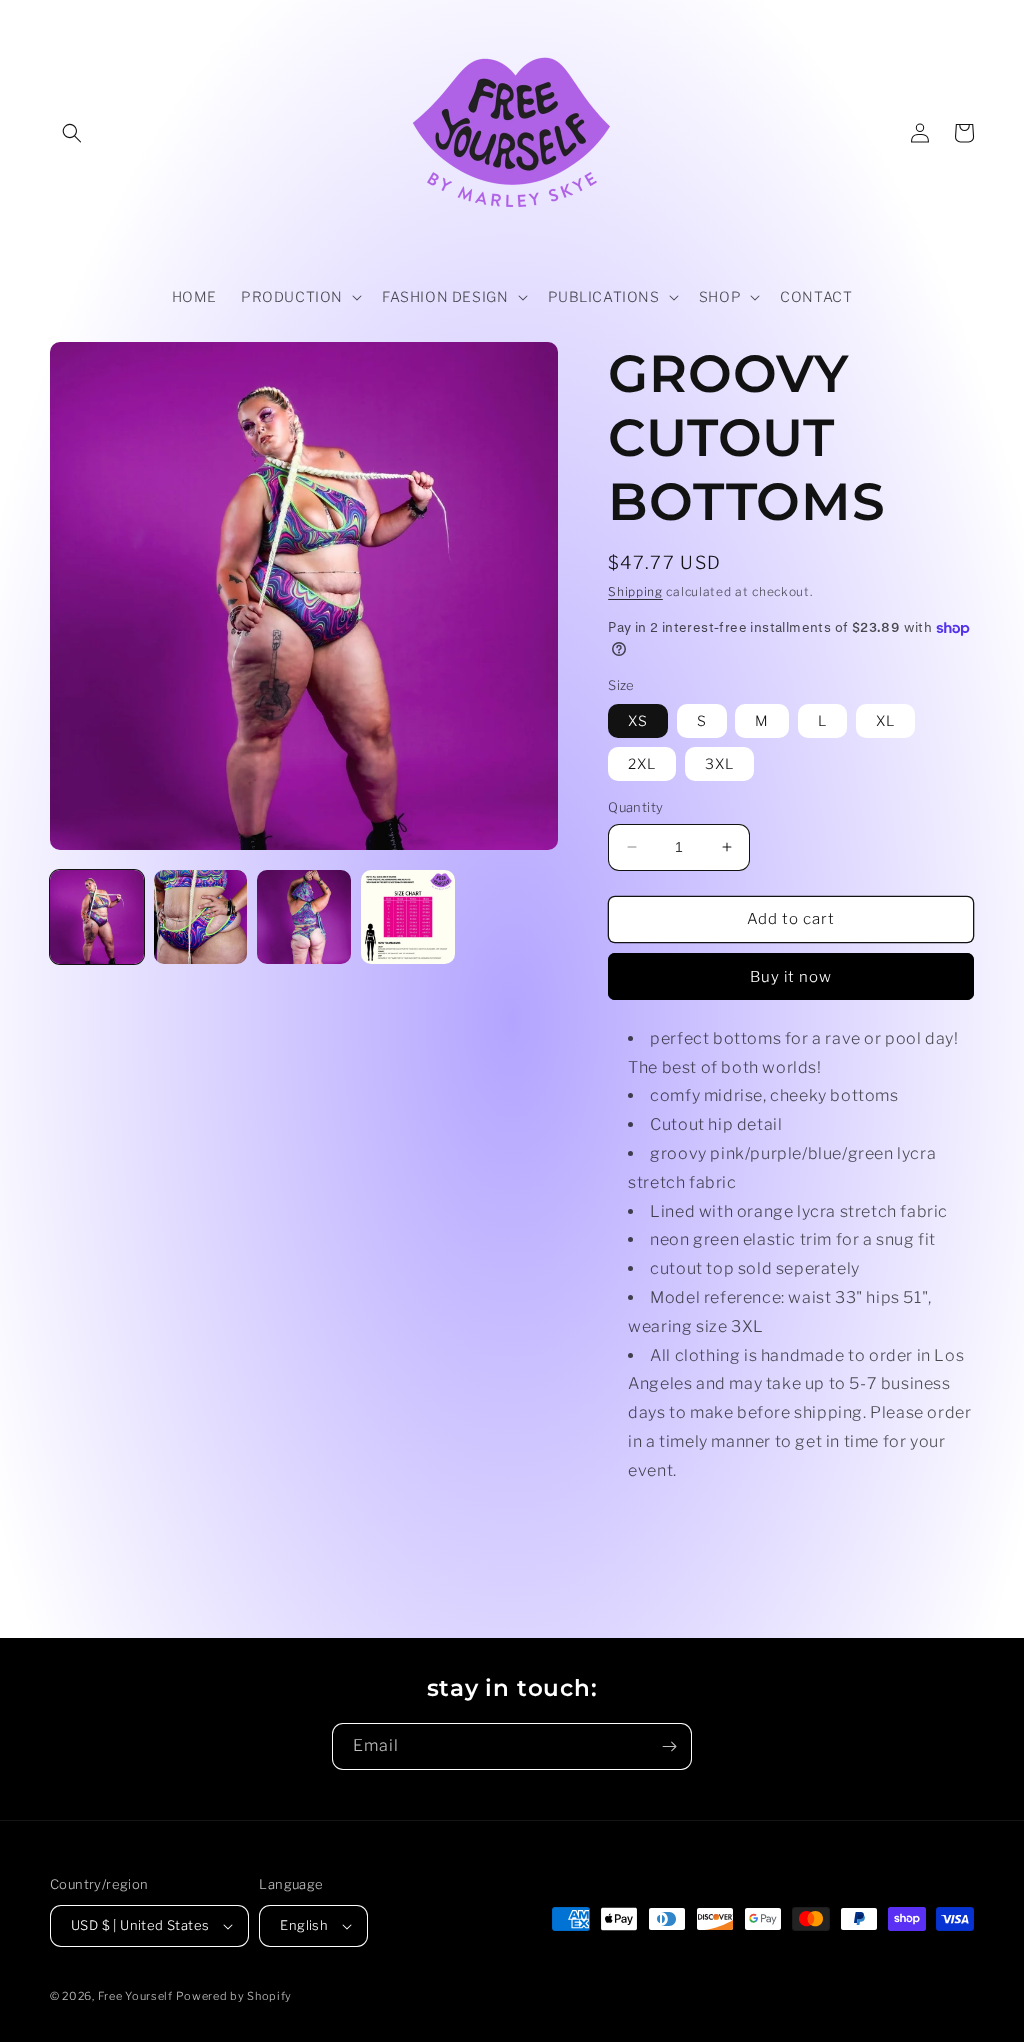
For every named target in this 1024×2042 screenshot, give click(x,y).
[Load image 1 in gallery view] (97, 917)
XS (638, 720)
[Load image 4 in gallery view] (408, 917)
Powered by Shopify (234, 1996)
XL (885, 720)
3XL (719, 763)
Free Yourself (135, 1996)
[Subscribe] (669, 1746)
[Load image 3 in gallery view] (304, 917)
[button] (72, 133)
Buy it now (791, 977)
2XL (642, 763)
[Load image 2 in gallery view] (201, 917)
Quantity (635, 807)
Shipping (635, 591)
